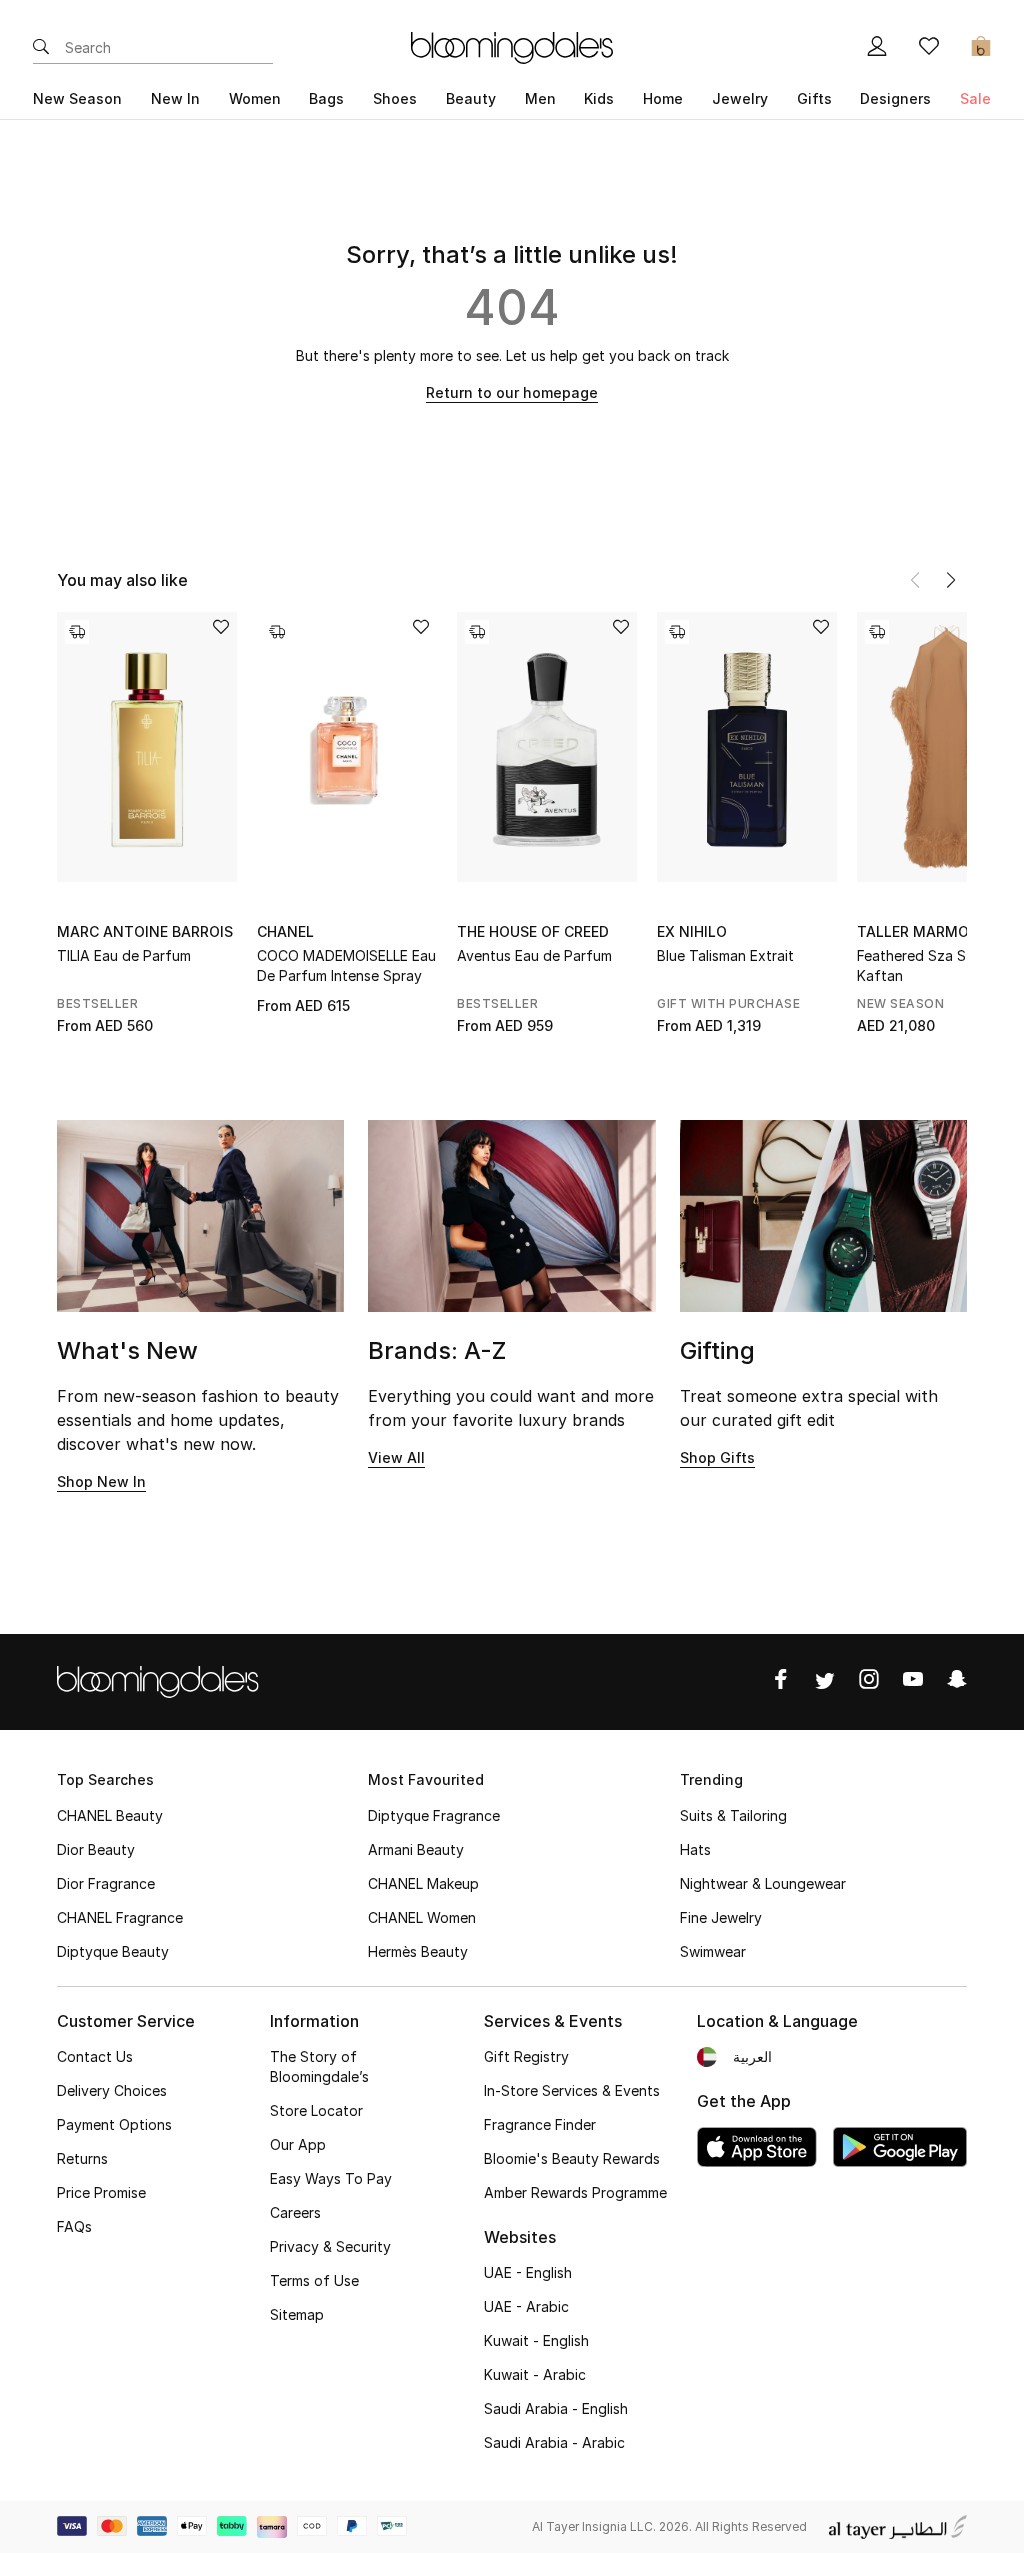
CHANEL (285, 931)
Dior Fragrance (106, 1883)
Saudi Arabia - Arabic (554, 2442)
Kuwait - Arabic (535, 2374)
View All (396, 1457)
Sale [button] (975, 98)
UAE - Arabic (526, 2306)
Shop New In (101, 1481)
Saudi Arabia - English (556, 2408)
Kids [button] (599, 98)
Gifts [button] (814, 98)
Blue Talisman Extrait (725, 955)
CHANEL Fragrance (120, 1917)
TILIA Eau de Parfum (124, 955)
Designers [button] (895, 98)
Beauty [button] (471, 98)
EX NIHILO (692, 931)
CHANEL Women (422, 1917)
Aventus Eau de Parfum (534, 955)
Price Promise (101, 2192)
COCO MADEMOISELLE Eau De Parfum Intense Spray (346, 965)
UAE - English (528, 2272)
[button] (951, 580)
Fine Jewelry (721, 1917)
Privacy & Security (330, 2246)
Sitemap (297, 2314)
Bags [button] (326, 98)
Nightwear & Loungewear (763, 1883)
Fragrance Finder (540, 2124)
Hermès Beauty (418, 1951)
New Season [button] (77, 98)
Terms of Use (314, 2280)
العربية (752, 2056)
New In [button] (175, 98)
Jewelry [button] (740, 98)
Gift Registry (526, 2056)
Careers (295, 2212)
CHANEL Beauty (110, 1815)
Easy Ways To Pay (331, 2178)
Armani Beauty (416, 1849)
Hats (695, 1849)
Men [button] (540, 98)
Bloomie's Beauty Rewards (572, 2158)
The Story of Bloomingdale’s (319, 2066)
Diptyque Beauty (113, 1951)
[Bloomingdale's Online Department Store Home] (512, 46)
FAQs (74, 2226)
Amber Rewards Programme (575, 2192)
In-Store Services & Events (572, 2090)
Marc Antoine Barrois (145, 931)
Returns (82, 2158)
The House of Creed (533, 931)
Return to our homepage (512, 392)
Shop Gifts (717, 1457)
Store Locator (316, 2110)
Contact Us (95, 2056)
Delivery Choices (112, 2090)
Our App (298, 2144)
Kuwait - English (536, 2340)
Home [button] (663, 98)
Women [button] (255, 98)
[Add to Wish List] (221, 628)
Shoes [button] (395, 98)
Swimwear (713, 1951)
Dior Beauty (96, 1849)
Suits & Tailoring (733, 1815)
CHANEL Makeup (423, 1883)
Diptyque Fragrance (434, 1815)
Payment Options (114, 2124)
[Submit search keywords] (41, 48)
